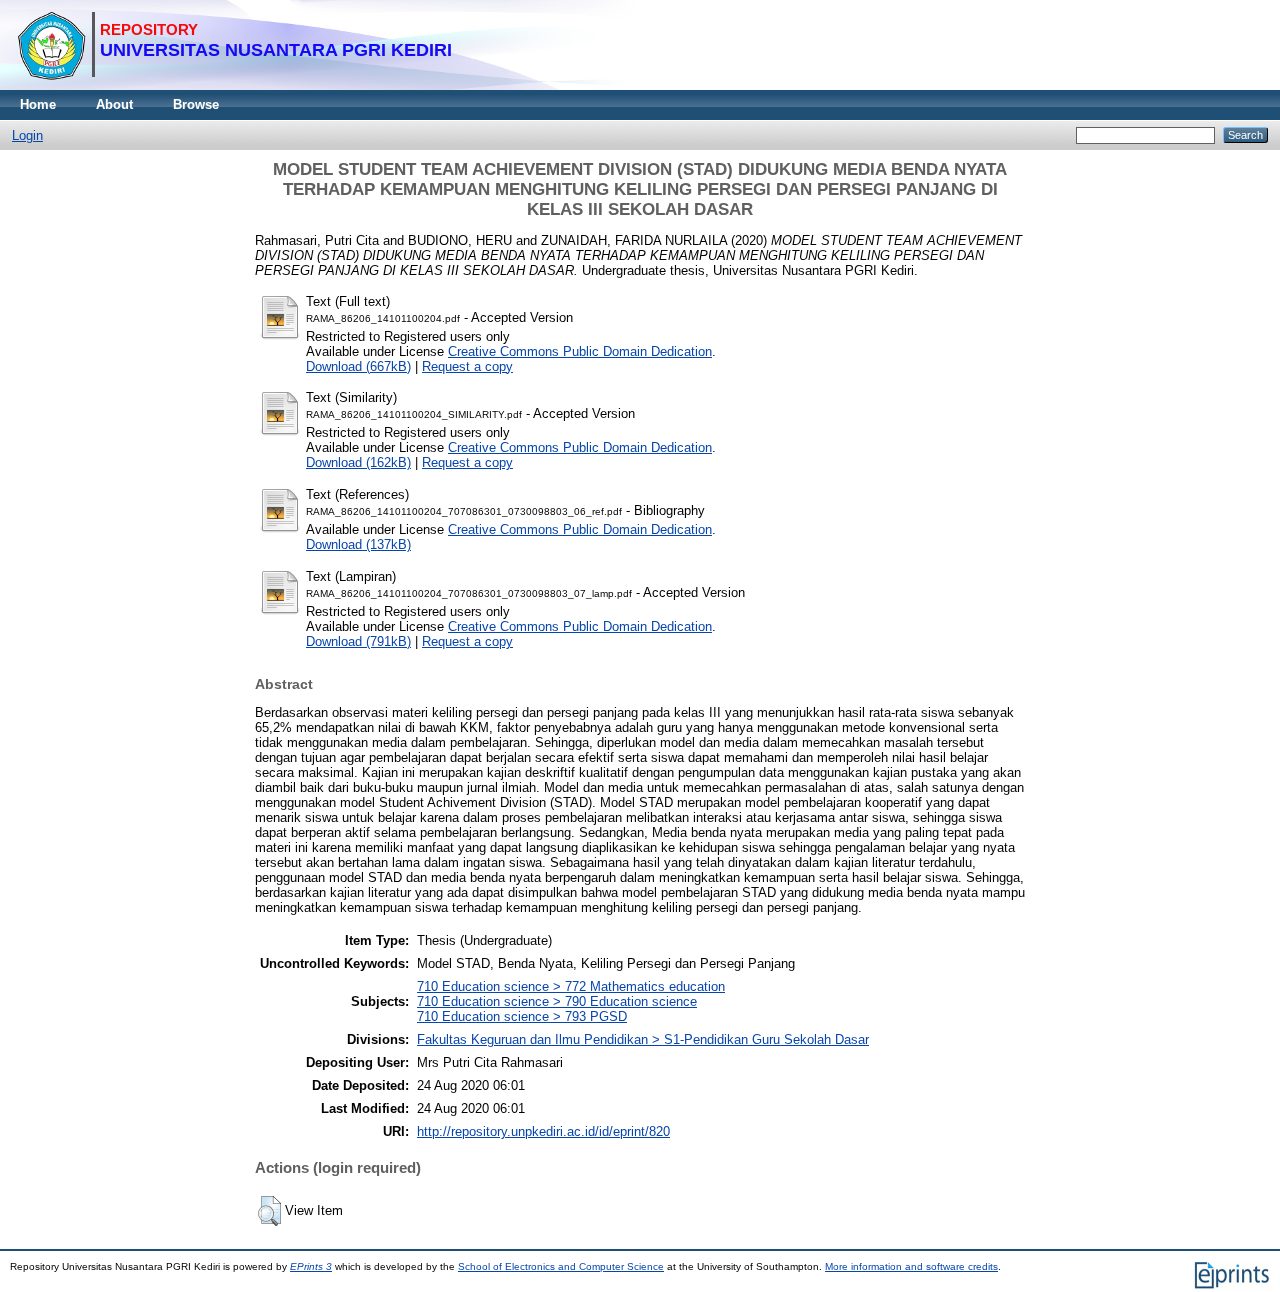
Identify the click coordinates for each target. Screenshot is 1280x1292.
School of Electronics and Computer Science (561, 1266)
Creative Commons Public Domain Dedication (580, 351)
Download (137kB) (358, 544)
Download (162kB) (358, 462)
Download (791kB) (358, 641)
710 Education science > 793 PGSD (522, 1016)
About (114, 104)
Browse (196, 104)
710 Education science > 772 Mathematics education (571, 986)
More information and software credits (911, 1266)
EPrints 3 (311, 1266)
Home (38, 104)
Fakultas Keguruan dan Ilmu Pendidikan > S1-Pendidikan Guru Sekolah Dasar (643, 1039)
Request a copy (467, 366)
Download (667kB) (358, 366)
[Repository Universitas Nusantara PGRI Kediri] (234, 85)
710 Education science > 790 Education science (557, 1001)
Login (27, 135)
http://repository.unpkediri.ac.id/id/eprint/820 (543, 1131)
